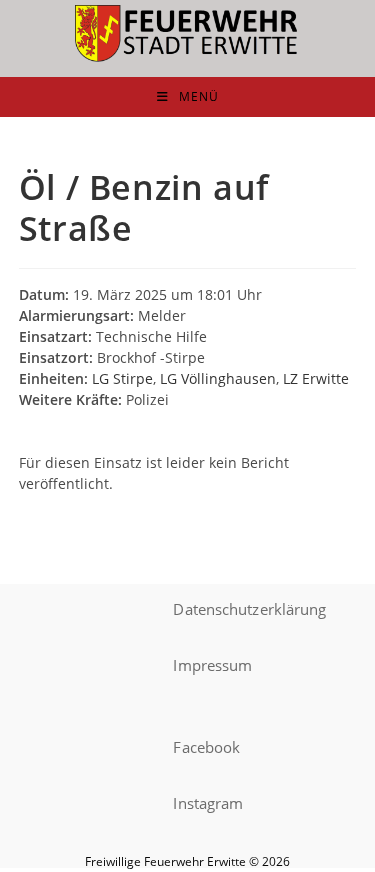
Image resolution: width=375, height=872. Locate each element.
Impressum (212, 665)
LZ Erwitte (316, 378)
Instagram (208, 803)
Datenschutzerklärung (249, 609)
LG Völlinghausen (218, 378)
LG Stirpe (122, 378)
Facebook (206, 747)
